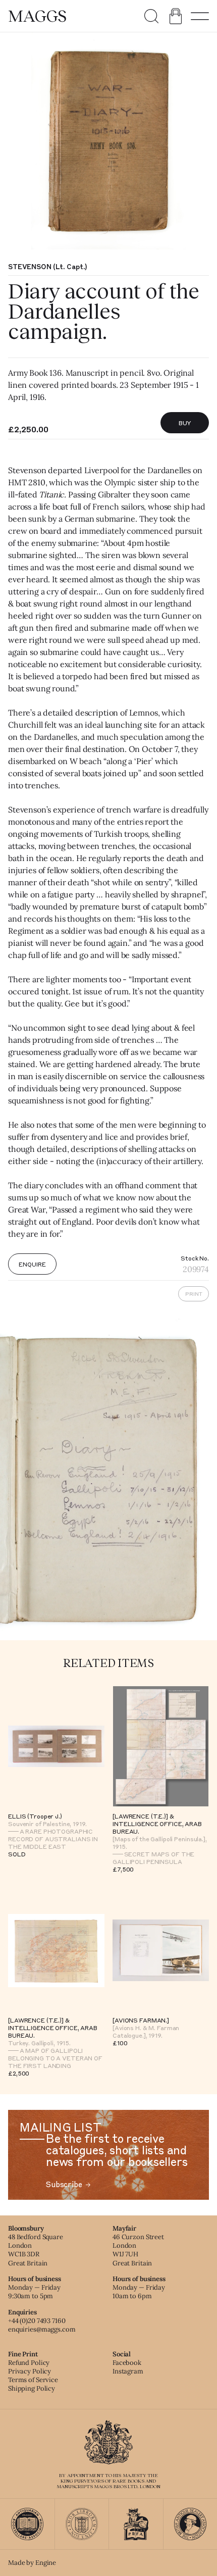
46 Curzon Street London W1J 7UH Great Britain (138, 2250)
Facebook (127, 2363)
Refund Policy (29, 2363)
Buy (185, 423)
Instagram (128, 2371)
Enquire (32, 1264)
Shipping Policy (32, 2388)
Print (194, 1294)
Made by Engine (32, 2563)
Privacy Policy (30, 2371)
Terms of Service (33, 2380)
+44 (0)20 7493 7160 (37, 2321)
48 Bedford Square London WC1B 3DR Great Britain (36, 2250)
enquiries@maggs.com (42, 2329)
